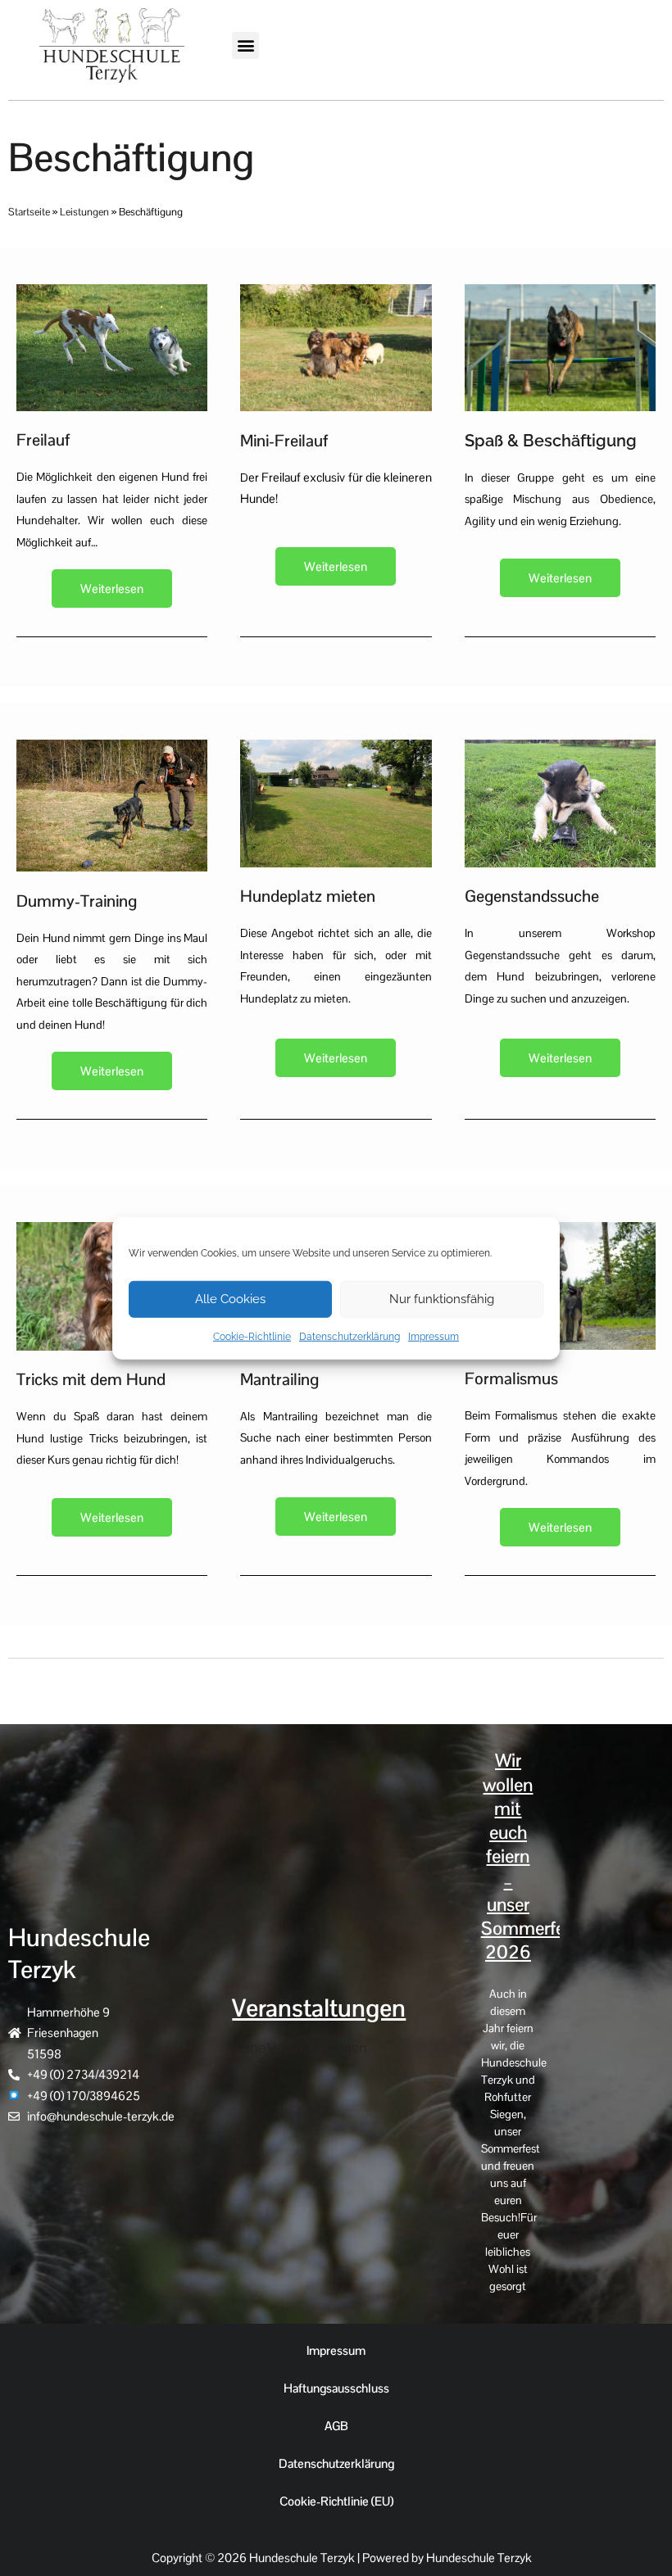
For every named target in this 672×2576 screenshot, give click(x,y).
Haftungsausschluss (336, 2388)
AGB (336, 2426)
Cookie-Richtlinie (252, 1336)
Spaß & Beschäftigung (551, 441)
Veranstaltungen (319, 2008)
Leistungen (84, 212)
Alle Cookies (230, 1299)
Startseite (29, 212)
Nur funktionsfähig (442, 1299)
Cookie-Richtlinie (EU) (336, 2501)
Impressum (434, 1336)
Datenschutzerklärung (350, 1336)
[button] (245, 45)
